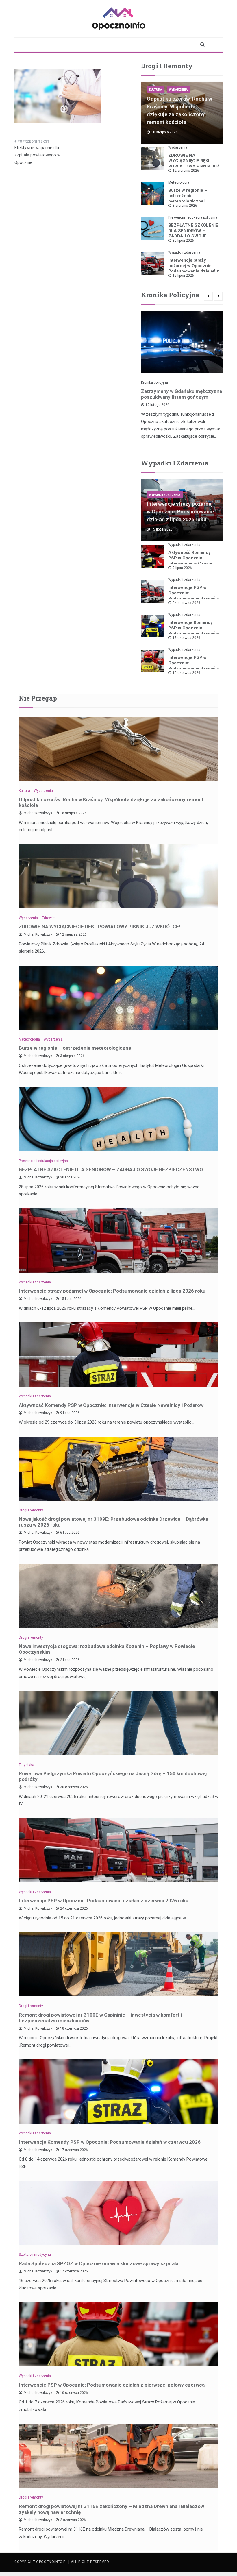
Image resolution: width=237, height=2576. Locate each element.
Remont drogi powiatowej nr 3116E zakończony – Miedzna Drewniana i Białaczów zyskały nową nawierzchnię (111, 2509)
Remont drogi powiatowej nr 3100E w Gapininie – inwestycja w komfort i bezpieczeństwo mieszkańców (100, 2018)
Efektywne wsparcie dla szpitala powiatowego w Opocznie (37, 155)
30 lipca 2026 (183, 241)
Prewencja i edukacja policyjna (193, 217)
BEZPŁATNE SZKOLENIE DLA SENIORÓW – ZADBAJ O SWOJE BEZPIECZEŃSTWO (193, 233)
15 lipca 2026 (183, 276)
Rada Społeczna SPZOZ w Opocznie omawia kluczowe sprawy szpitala (99, 2263)
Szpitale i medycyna (35, 2255)
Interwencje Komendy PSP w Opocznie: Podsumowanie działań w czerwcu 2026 (194, 631)
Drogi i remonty (31, 1510)
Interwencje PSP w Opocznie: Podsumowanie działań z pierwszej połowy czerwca (194, 668)
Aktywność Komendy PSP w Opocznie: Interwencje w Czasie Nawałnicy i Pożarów (190, 561)
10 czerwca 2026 (186, 673)
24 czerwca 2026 (186, 603)
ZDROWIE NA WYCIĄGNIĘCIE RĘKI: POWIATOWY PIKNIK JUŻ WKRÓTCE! (194, 163)
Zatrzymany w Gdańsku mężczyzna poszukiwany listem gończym (182, 394)
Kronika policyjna (154, 382)
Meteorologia (179, 182)
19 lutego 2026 (157, 405)
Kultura (156, 90)
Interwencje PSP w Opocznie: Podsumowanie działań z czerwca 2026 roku (194, 596)
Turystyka (26, 1765)
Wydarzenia (178, 90)
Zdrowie (48, 918)
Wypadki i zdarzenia (184, 252)
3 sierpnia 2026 (185, 206)
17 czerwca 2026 (186, 638)
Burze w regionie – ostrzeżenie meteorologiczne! (188, 196)
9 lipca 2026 (182, 568)
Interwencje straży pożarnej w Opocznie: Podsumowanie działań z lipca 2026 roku (194, 268)
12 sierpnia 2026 (186, 171)
